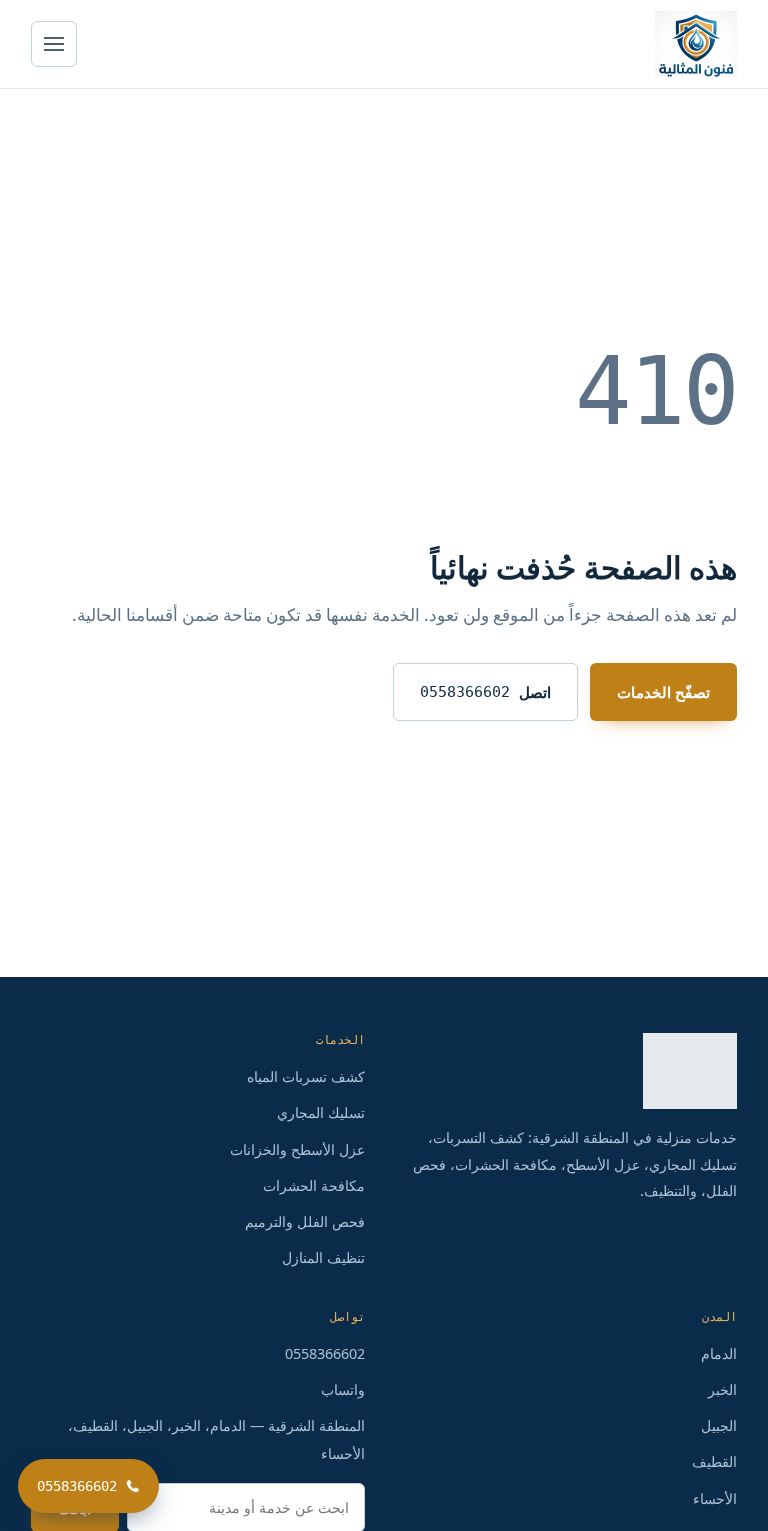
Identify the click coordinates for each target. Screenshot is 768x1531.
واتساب (343, 1389)
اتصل (485, 692)
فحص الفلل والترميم (305, 1221)
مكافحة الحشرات (314, 1185)
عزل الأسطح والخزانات (297, 1149)
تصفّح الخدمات (663, 692)
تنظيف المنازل (323, 1257)
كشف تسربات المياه (306, 1076)
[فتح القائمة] (54, 44)
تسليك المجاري (321, 1112)
